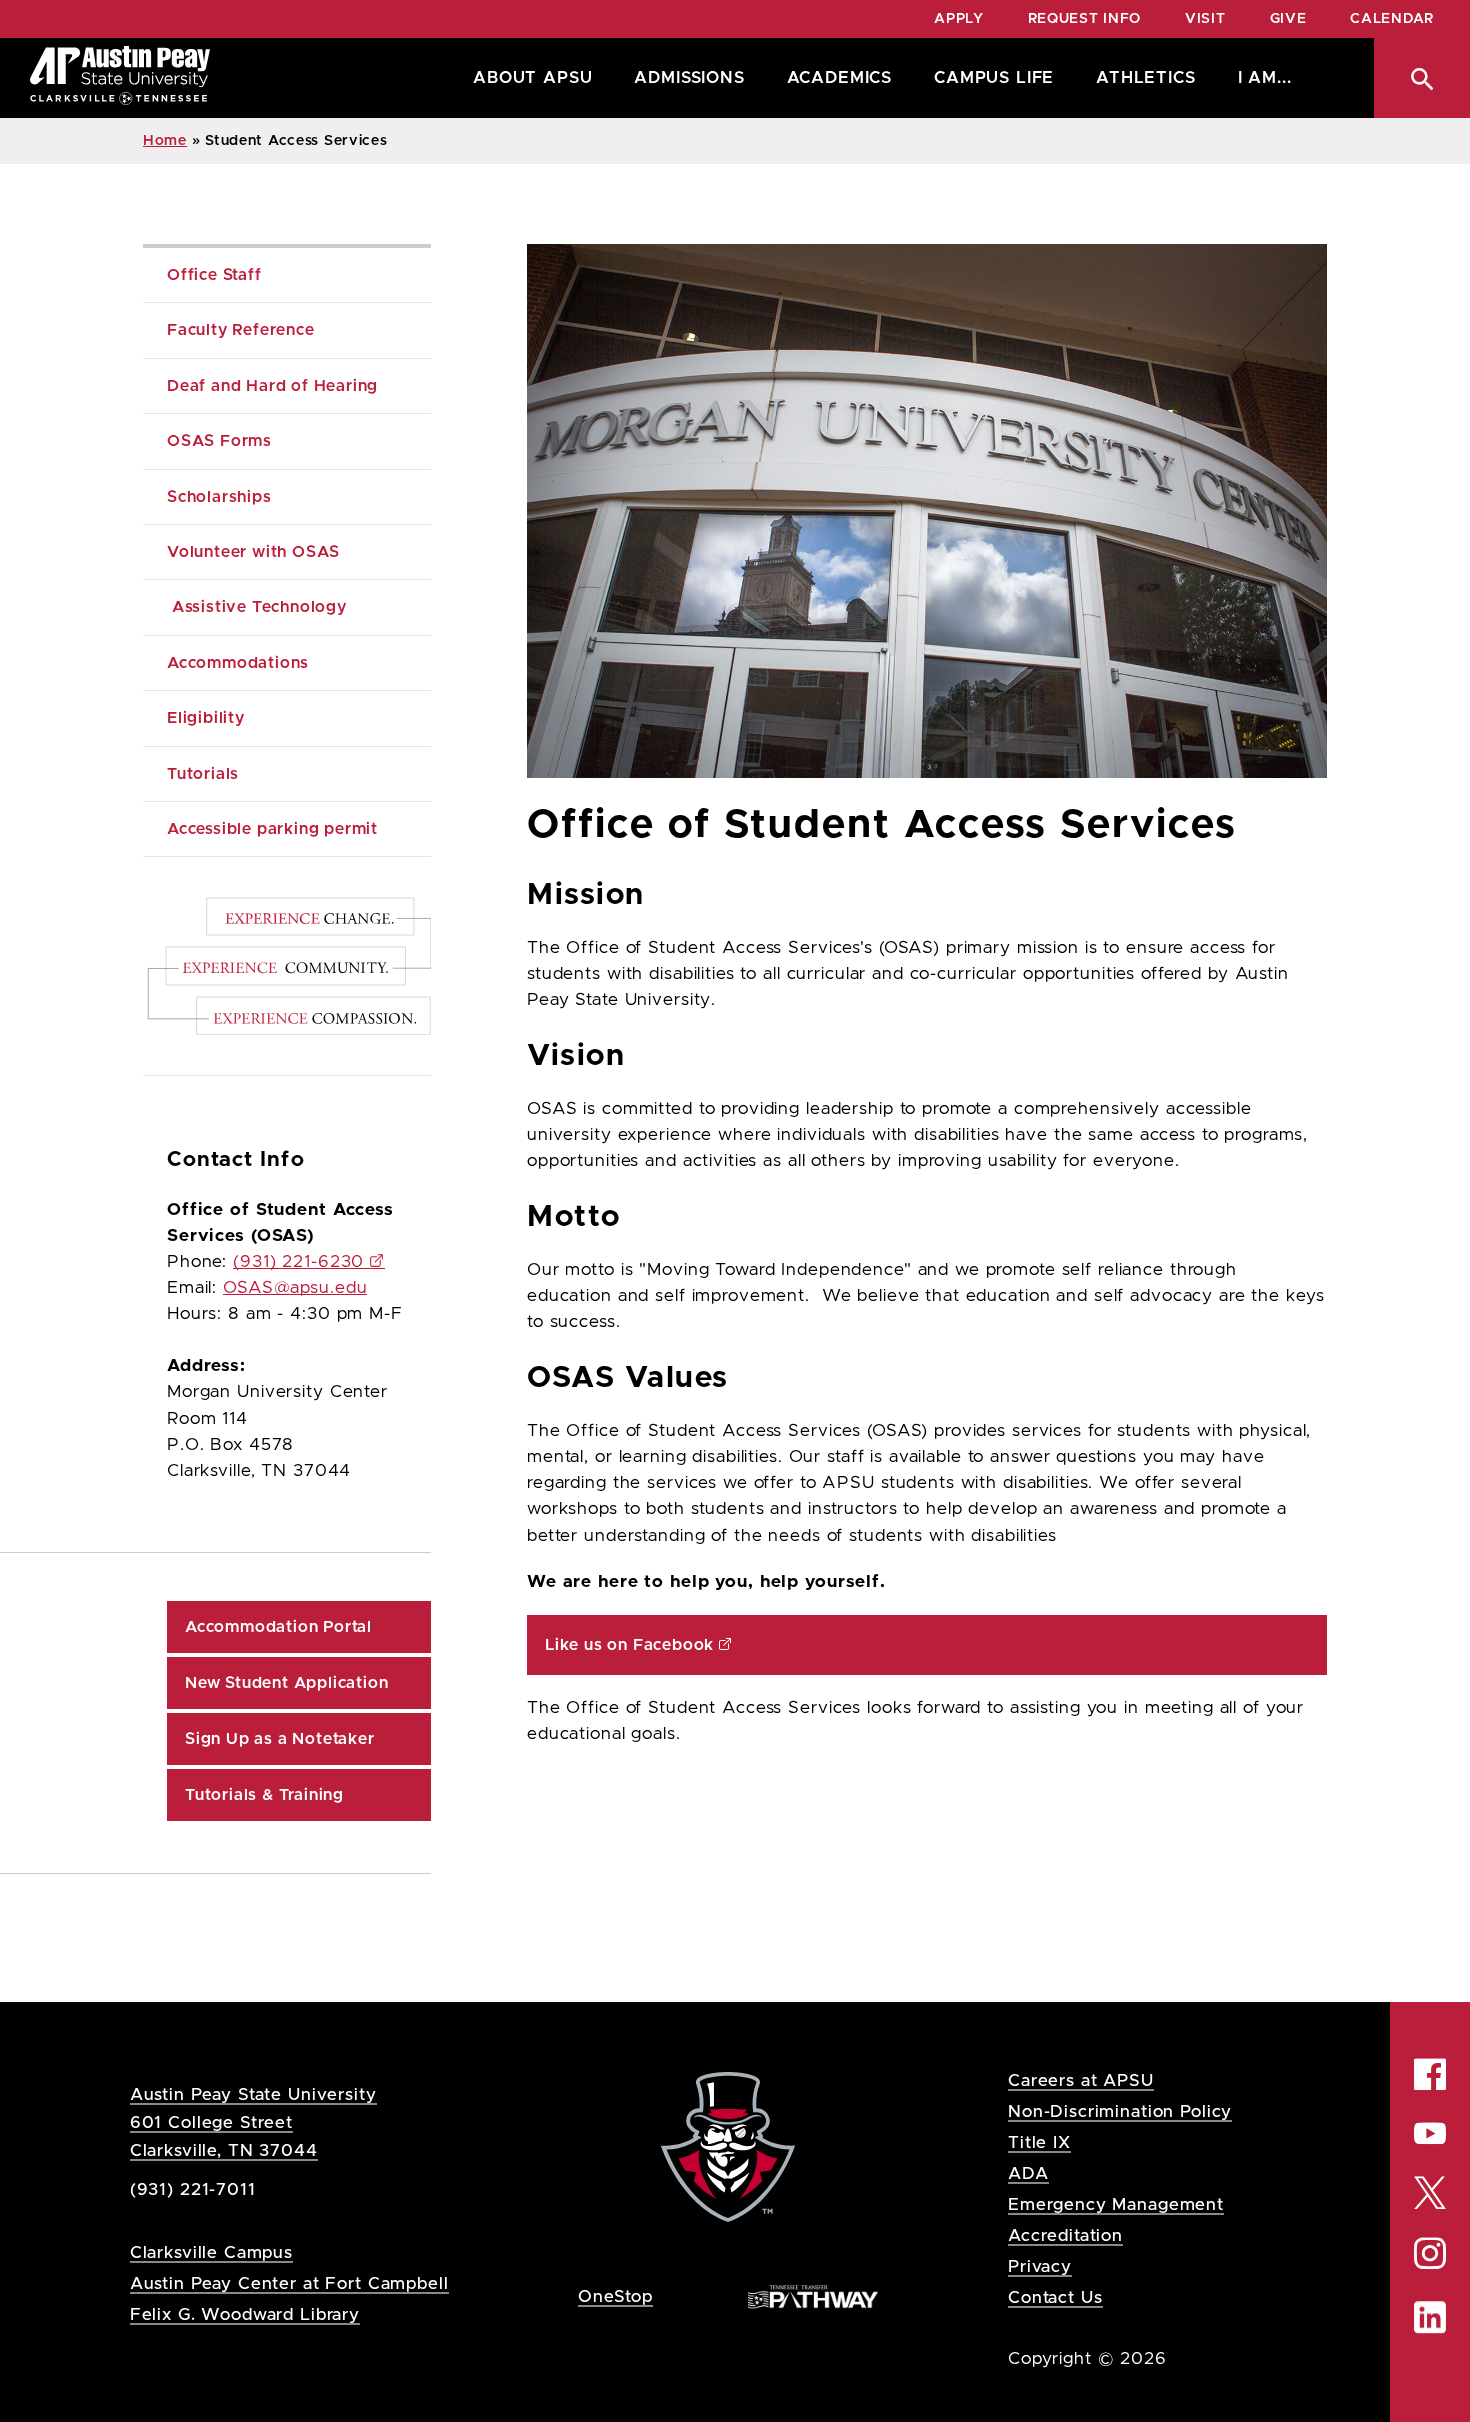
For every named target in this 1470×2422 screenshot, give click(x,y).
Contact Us (1055, 2297)
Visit (1205, 19)
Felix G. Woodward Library (245, 2314)
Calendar (1392, 19)
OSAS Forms (219, 441)
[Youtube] (1430, 2133)
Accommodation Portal (278, 1627)
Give (1288, 19)
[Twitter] (1430, 2190)
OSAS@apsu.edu (295, 1288)
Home (165, 141)
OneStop (615, 2296)
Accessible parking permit (272, 829)
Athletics (1145, 78)
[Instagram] (1430, 2254)
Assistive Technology (257, 607)
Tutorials (203, 774)
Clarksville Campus (211, 2252)
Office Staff (214, 275)
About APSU (532, 78)
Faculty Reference (243, 330)
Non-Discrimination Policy (1120, 2111)
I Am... (1265, 78)
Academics (839, 78)
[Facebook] (1430, 2074)
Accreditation (1065, 2235)
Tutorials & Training (264, 1795)
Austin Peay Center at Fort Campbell (289, 2283)
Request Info (1084, 19)
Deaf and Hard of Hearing (275, 386)
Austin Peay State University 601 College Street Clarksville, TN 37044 (253, 2122)
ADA (1028, 2173)
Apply (959, 19)
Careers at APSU (1081, 2080)
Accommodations (238, 663)
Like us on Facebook (629, 1645)
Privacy (1040, 2266)
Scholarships (219, 497)
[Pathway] (813, 2295)
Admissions (689, 78)
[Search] (1422, 78)
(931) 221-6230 (298, 1262)
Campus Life (994, 78)
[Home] (120, 78)
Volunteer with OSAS (253, 552)
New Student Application (289, 1683)
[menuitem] (527, 78)
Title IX (1039, 2142)
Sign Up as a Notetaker (280, 1739)
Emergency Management (1116, 2204)
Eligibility (206, 718)
